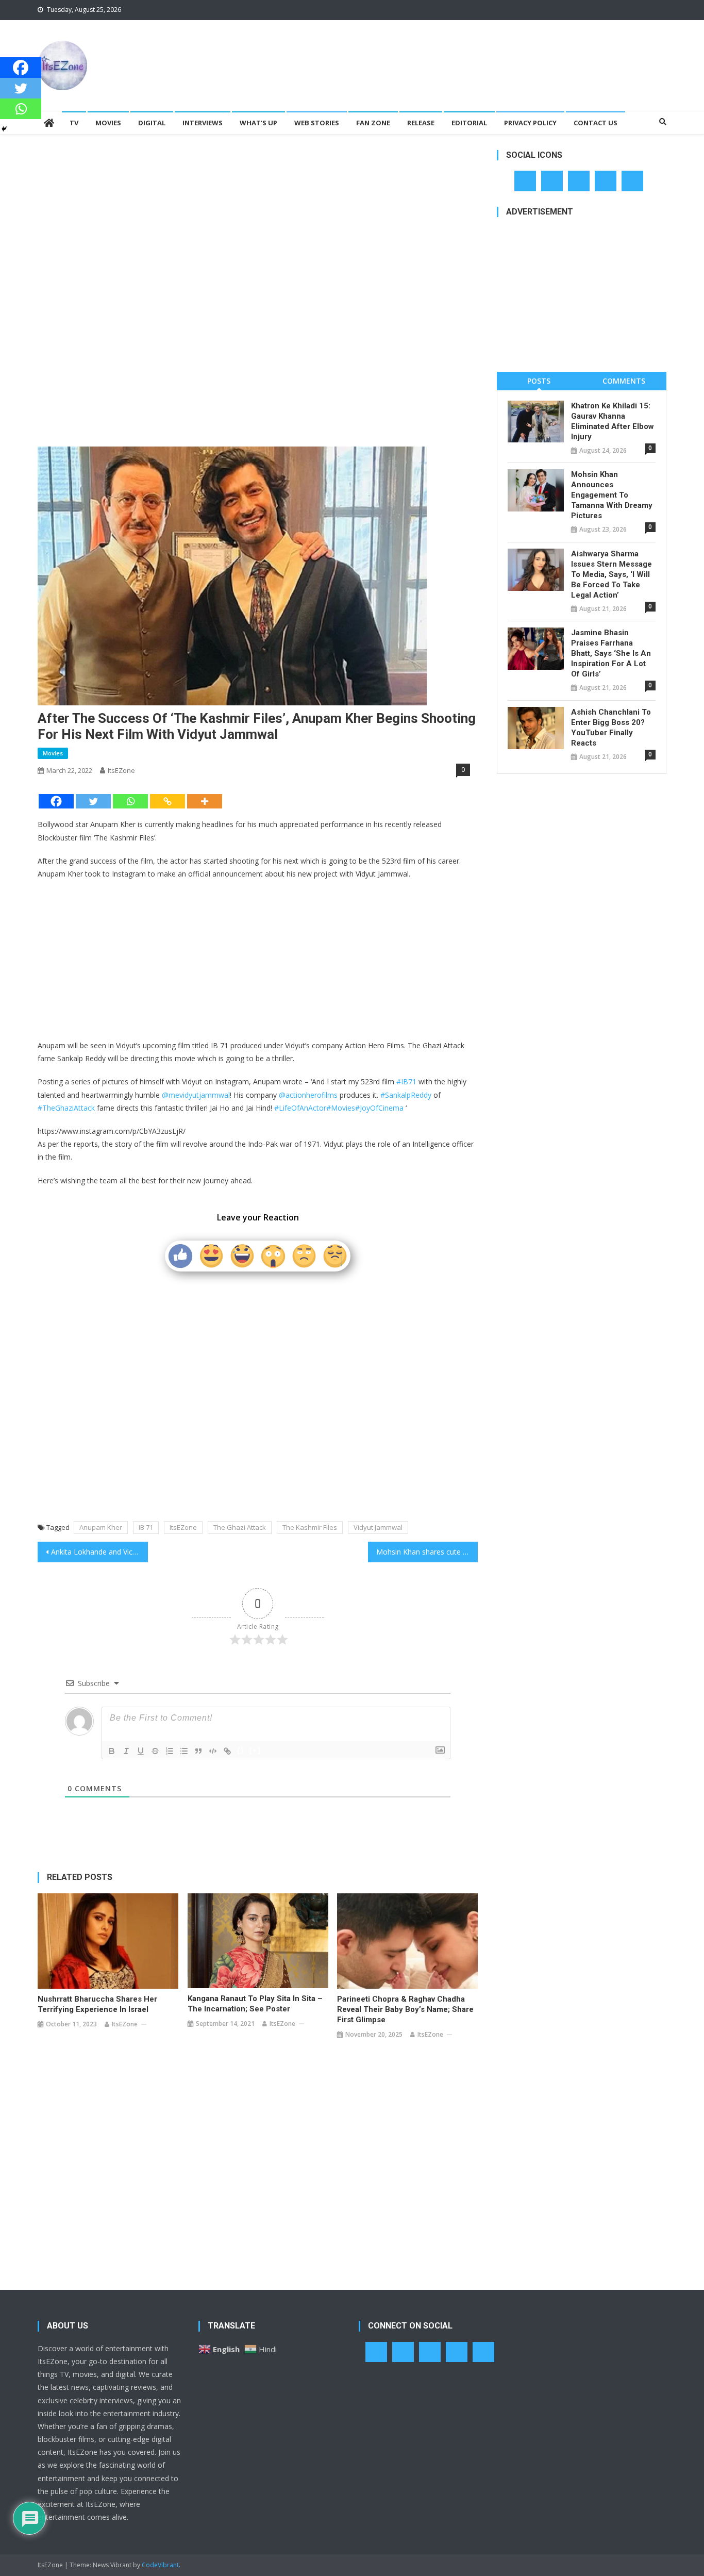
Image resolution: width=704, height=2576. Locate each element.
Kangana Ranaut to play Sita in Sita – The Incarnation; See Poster (255, 2004)
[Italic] (126, 1751)
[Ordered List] (170, 1751)
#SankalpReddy (406, 1095)
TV (74, 123)
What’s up (258, 123)
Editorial (469, 123)
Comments (624, 381)
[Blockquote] (198, 1751)
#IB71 (406, 1081)
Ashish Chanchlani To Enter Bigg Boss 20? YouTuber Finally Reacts (611, 728)
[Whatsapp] (130, 801)
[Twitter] (93, 801)
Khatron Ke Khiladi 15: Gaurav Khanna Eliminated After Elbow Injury (613, 421)
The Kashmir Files (310, 1527)
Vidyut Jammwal (378, 1527)
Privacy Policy (530, 123)
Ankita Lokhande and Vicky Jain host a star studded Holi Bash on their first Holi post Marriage (99, 1552)
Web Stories (317, 123)
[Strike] (155, 1751)
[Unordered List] (184, 1751)
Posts (539, 381)
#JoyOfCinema (379, 1108)
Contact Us (596, 123)
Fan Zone (373, 123)
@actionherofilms (308, 1095)
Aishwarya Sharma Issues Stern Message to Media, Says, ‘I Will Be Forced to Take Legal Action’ (611, 574)
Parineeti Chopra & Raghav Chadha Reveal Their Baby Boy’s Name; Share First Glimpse (405, 2009)
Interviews (203, 123)
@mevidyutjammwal (196, 1095)
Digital (152, 123)
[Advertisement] (479, 54)
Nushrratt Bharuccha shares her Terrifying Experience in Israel (97, 2004)
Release (421, 123)
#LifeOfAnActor (300, 1108)
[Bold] (112, 1751)
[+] (255, 1750)
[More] (205, 801)
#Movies (341, 1108)
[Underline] (141, 1751)
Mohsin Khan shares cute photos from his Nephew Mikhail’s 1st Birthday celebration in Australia (427, 1552)
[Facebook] (56, 801)
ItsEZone (121, 770)
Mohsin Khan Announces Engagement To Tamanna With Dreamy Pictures (612, 495)
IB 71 (146, 1527)
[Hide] (4, 129)
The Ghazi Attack (240, 1527)
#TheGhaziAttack (66, 1108)
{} (241, 1750)
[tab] (539, 381)
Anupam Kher (101, 1527)
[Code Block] (213, 1751)
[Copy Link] (167, 801)
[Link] (227, 1751)
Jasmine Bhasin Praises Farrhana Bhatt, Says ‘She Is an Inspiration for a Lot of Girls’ (611, 653)
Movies (108, 123)
